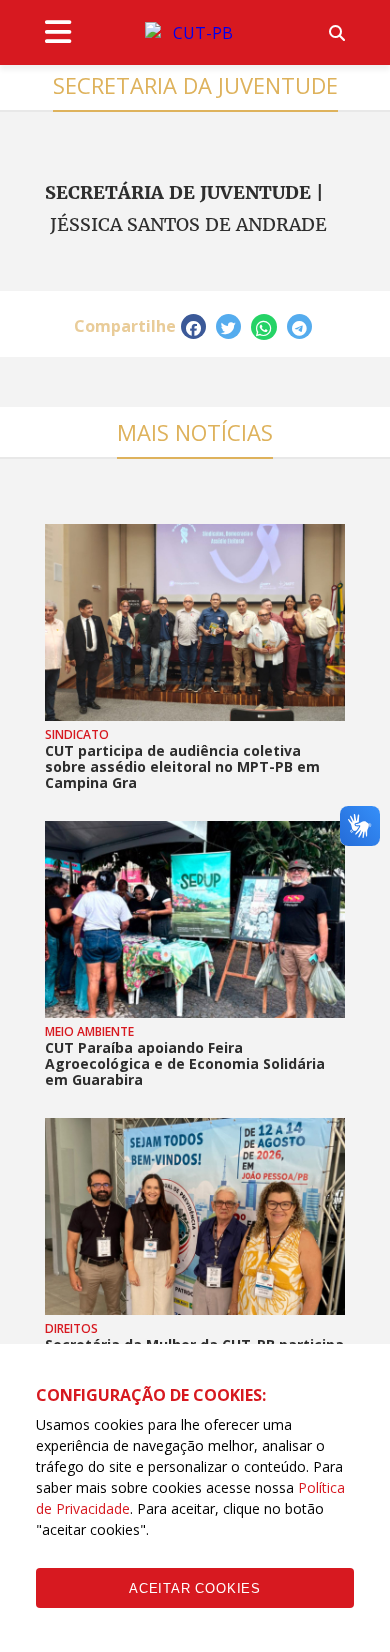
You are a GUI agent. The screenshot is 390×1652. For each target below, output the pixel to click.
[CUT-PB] (195, 33)
